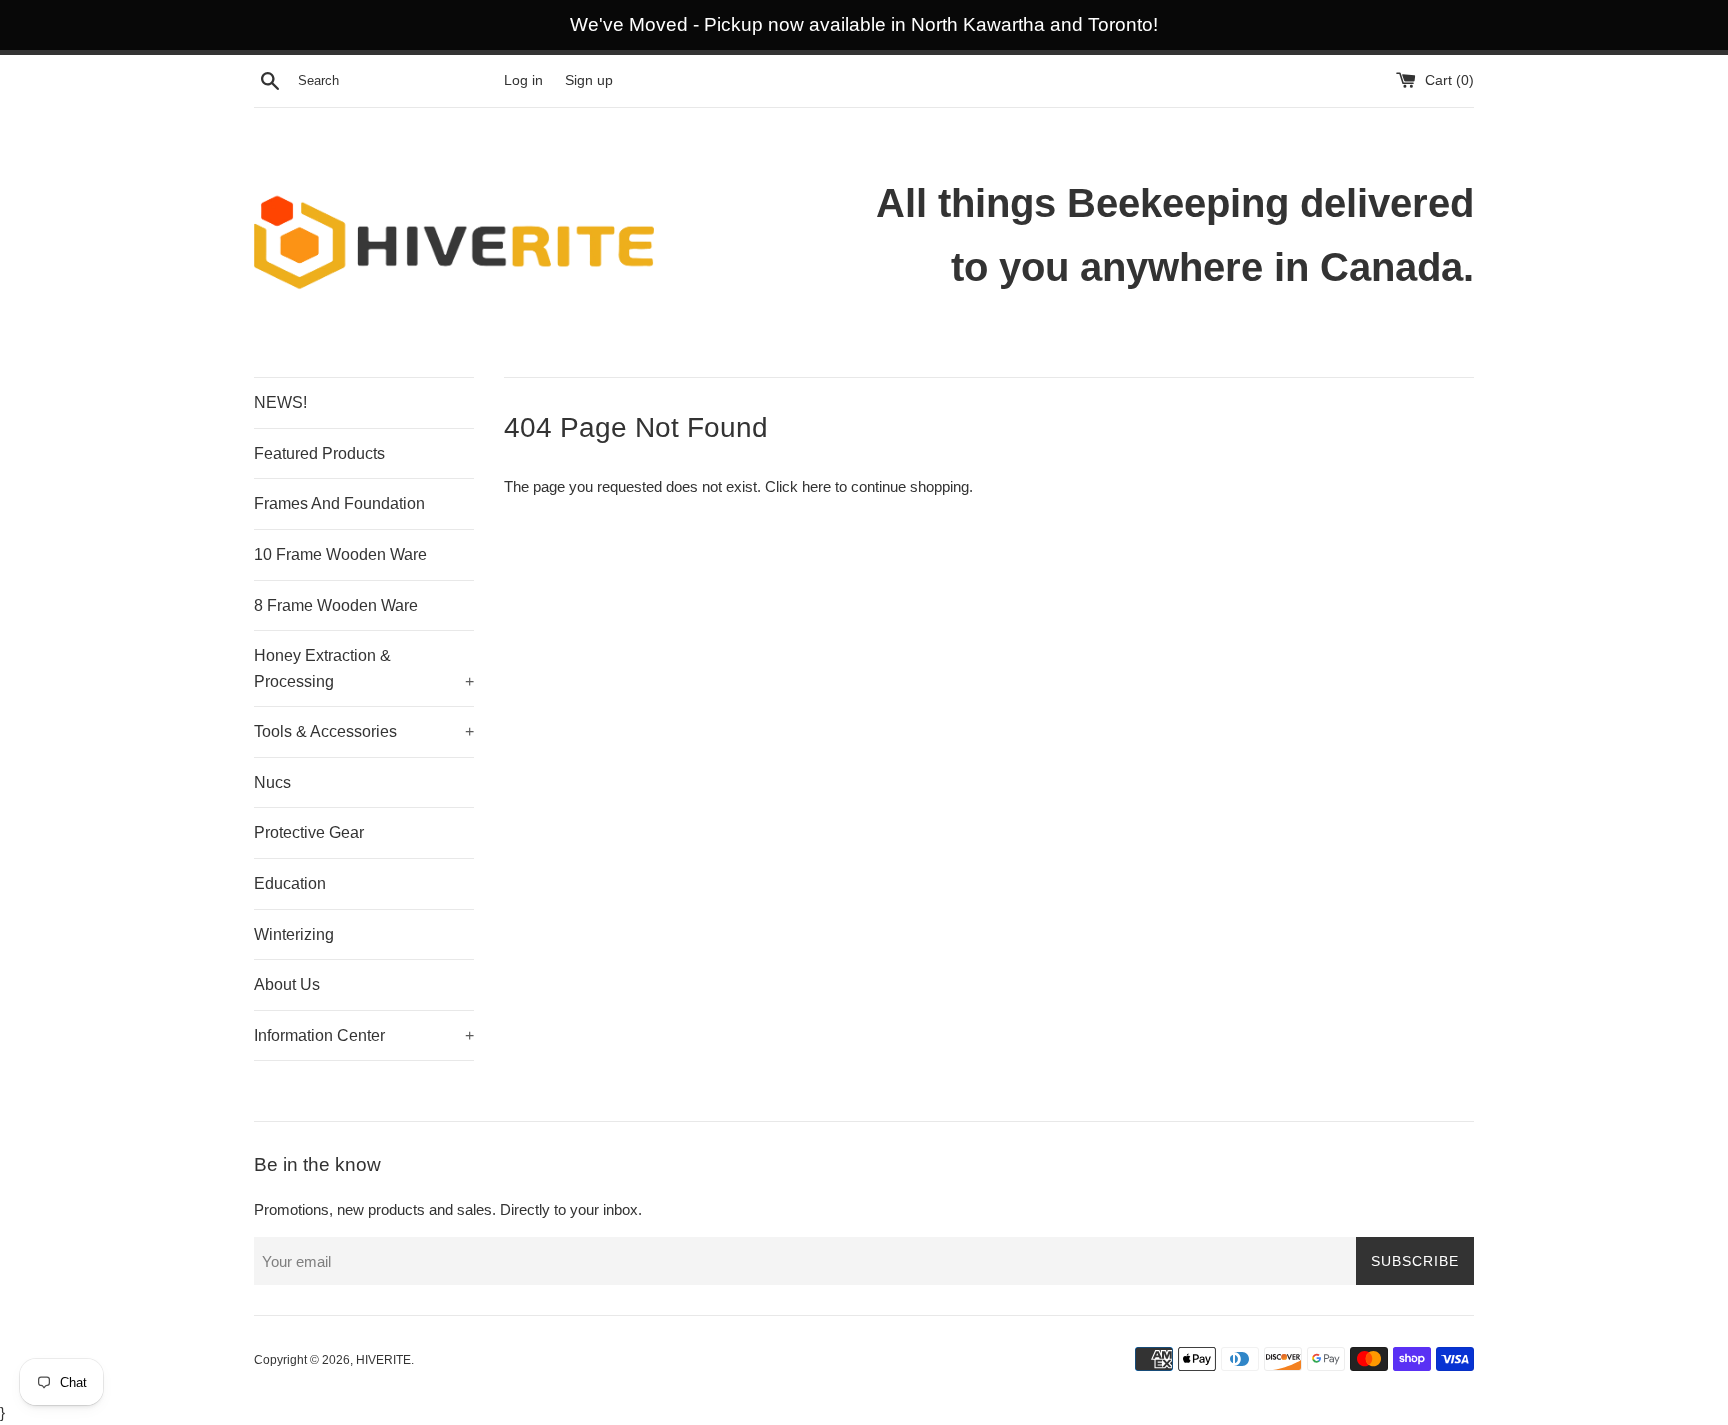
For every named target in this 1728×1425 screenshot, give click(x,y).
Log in (523, 80)
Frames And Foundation (339, 503)
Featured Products (319, 453)
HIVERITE (383, 1360)
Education (290, 883)
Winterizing (294, 934)
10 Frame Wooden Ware (340, 554)
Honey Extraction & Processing (364, 668)
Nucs (272, 782)
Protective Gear (309, 832)
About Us (287, 984)
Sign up (589, 80)
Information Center (364, 1035)
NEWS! (280, 402)
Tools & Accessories (364, 731)
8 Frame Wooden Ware (336, 605)
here (816, 486)
